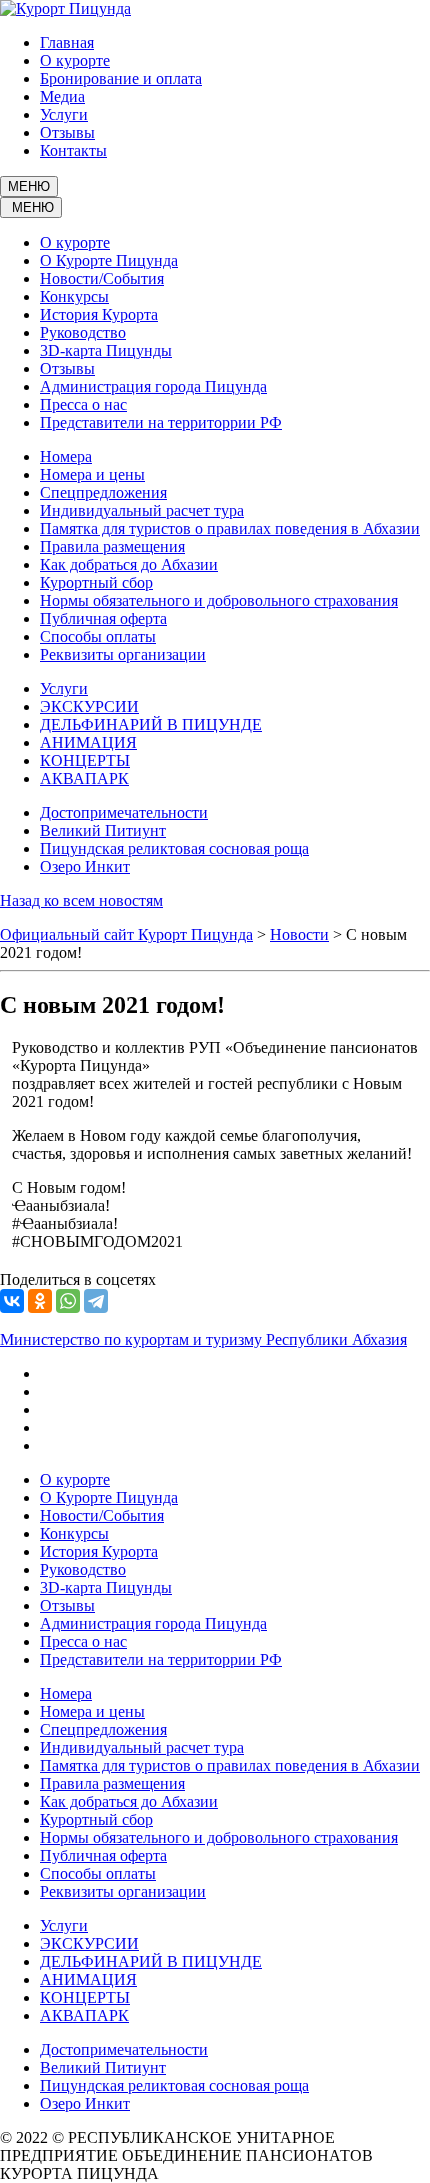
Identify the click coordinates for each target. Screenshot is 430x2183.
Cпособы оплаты (98, 636)
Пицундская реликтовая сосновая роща (174, 848)
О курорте (75, 60)
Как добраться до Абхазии (129, 564)
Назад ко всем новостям (81, 900)
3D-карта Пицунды (106, 350)
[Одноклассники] (40, 1301)
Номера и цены (92, 474)
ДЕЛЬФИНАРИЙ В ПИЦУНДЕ (151, 724)
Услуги (64, 114)
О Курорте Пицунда (109, 260)
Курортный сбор (96, 582)
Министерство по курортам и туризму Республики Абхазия (203, 1339)
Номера (66, 456)
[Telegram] (96, 1301)
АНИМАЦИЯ (88, 742)
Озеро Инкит (85, 866)
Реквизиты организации (123, 654)
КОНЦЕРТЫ (85, 760)
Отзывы (67, 132)
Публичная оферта (103, 618)
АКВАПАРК (84, 778)
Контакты (73, 150)
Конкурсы (74, 296)
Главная (67, 42)
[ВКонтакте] (12, 1301)
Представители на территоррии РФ (161, 422)
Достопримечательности (124, 812)
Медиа (62, 96)
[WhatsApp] (68, 1301)
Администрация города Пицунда (153, 386)
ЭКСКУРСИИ (89, 706)
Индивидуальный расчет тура (142, 510)
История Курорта (99, 314)
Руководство (83, 332)
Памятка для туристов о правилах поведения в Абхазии (230, 528)
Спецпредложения (103, 492)
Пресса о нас (83, 404)
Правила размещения (112, 546)
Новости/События (102, 278)
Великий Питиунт (103, 830)
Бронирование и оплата (121, 78)
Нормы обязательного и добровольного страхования (219, 600)
